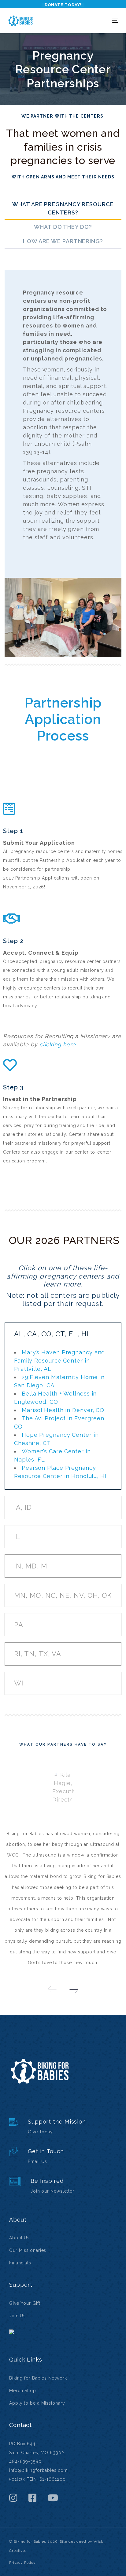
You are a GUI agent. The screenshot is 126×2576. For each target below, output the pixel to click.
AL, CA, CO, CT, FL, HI (51, 1334)
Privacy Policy (22, 2563)
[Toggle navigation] (100, 21)
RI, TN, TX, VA (38, 1654)
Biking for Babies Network (38, 2378)
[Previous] (52, 1989)
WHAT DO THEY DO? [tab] (63, 227)
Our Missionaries (28, 2250)
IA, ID (23, 1507)
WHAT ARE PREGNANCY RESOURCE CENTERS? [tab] (63, 208)
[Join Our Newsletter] (63, 2186)
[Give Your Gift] (63, 2127)
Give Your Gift (25, 2303)
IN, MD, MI (31, 1566)
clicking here (58, 1044)
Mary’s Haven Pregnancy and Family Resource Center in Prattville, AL (59, 1361)
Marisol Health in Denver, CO (63, 1410)
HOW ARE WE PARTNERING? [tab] (63, 241)
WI (19, 1683)
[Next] (74, 1989)
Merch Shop (23, 2391)
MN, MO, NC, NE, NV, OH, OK (63, 1595)
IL (17, 1537)
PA (19, 1625)
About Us (19, 2238)
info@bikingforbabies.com (39, 2470)
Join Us (17, 2316)
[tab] (63, 1334)
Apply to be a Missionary (37, 2403)
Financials (20, 2263)
